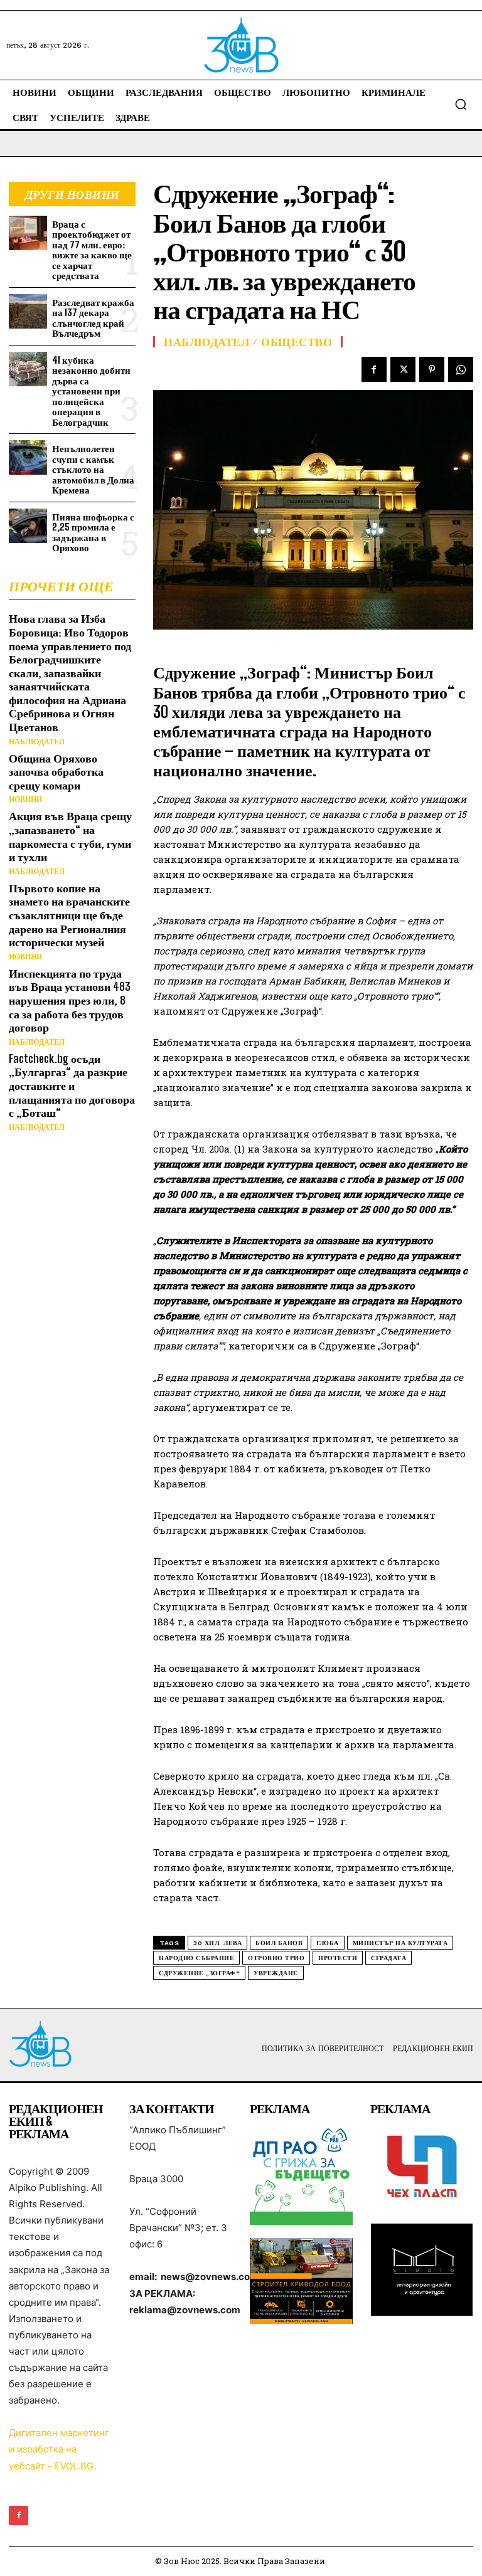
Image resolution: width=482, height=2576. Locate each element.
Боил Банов (279, 1943)
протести (338, 1958)
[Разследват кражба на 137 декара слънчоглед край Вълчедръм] (28, 311)
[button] (461, 104)
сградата (388, 1958)
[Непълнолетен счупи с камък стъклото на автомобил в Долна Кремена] (28, 457)
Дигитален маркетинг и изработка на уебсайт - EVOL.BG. (59, 2449)
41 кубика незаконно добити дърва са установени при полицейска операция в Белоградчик (91, 391)
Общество (297, 342)
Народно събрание (196, 1958)
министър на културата (400, 1943)
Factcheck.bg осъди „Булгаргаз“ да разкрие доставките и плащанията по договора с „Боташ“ (72, 1085)
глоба (328, 1943)
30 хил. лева (217, 1943)
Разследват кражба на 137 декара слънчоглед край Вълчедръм (93, 318)
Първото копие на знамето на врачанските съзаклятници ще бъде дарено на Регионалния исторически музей (69, 915)
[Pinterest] (432, 369)
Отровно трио (276, 1958)
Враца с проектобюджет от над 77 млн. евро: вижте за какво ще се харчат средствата (92, 250)
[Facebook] (374, 369)
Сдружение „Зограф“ (199, 1973)
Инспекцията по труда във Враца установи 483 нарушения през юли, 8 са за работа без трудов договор (70, 1000)
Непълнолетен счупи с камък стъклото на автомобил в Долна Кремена (93, 469)
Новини (25, 800)
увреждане (276, 1973)
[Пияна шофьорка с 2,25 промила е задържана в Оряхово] (28, 526)
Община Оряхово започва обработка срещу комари (56, 772)
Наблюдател (37, 742)
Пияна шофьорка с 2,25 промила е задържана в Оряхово (93, 532)
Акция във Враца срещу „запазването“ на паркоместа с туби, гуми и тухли (70, 836)
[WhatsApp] (461, 369)
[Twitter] (403, 369)
